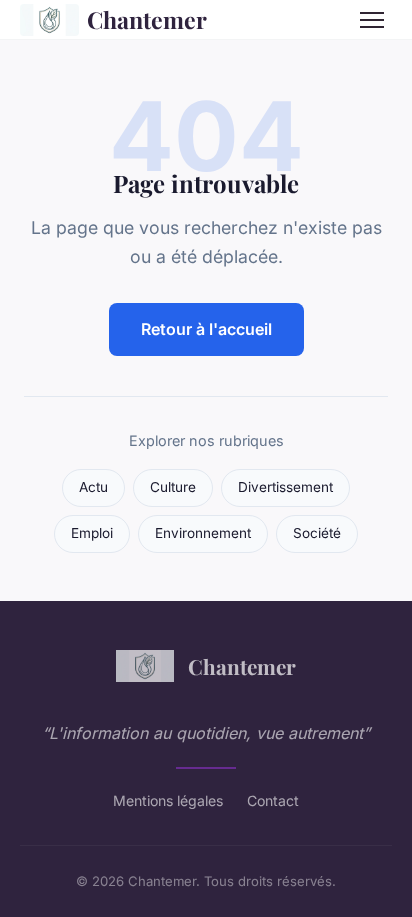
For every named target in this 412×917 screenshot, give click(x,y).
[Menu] (372, 20)
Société (317, 533)
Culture (173, 487)
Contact (273, 800)
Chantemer (147, 19)
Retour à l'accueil (206, 329)
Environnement (203, 533)
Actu (93, 487)
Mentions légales (168, 800)
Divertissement (285, 487)
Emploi (92, 533)
